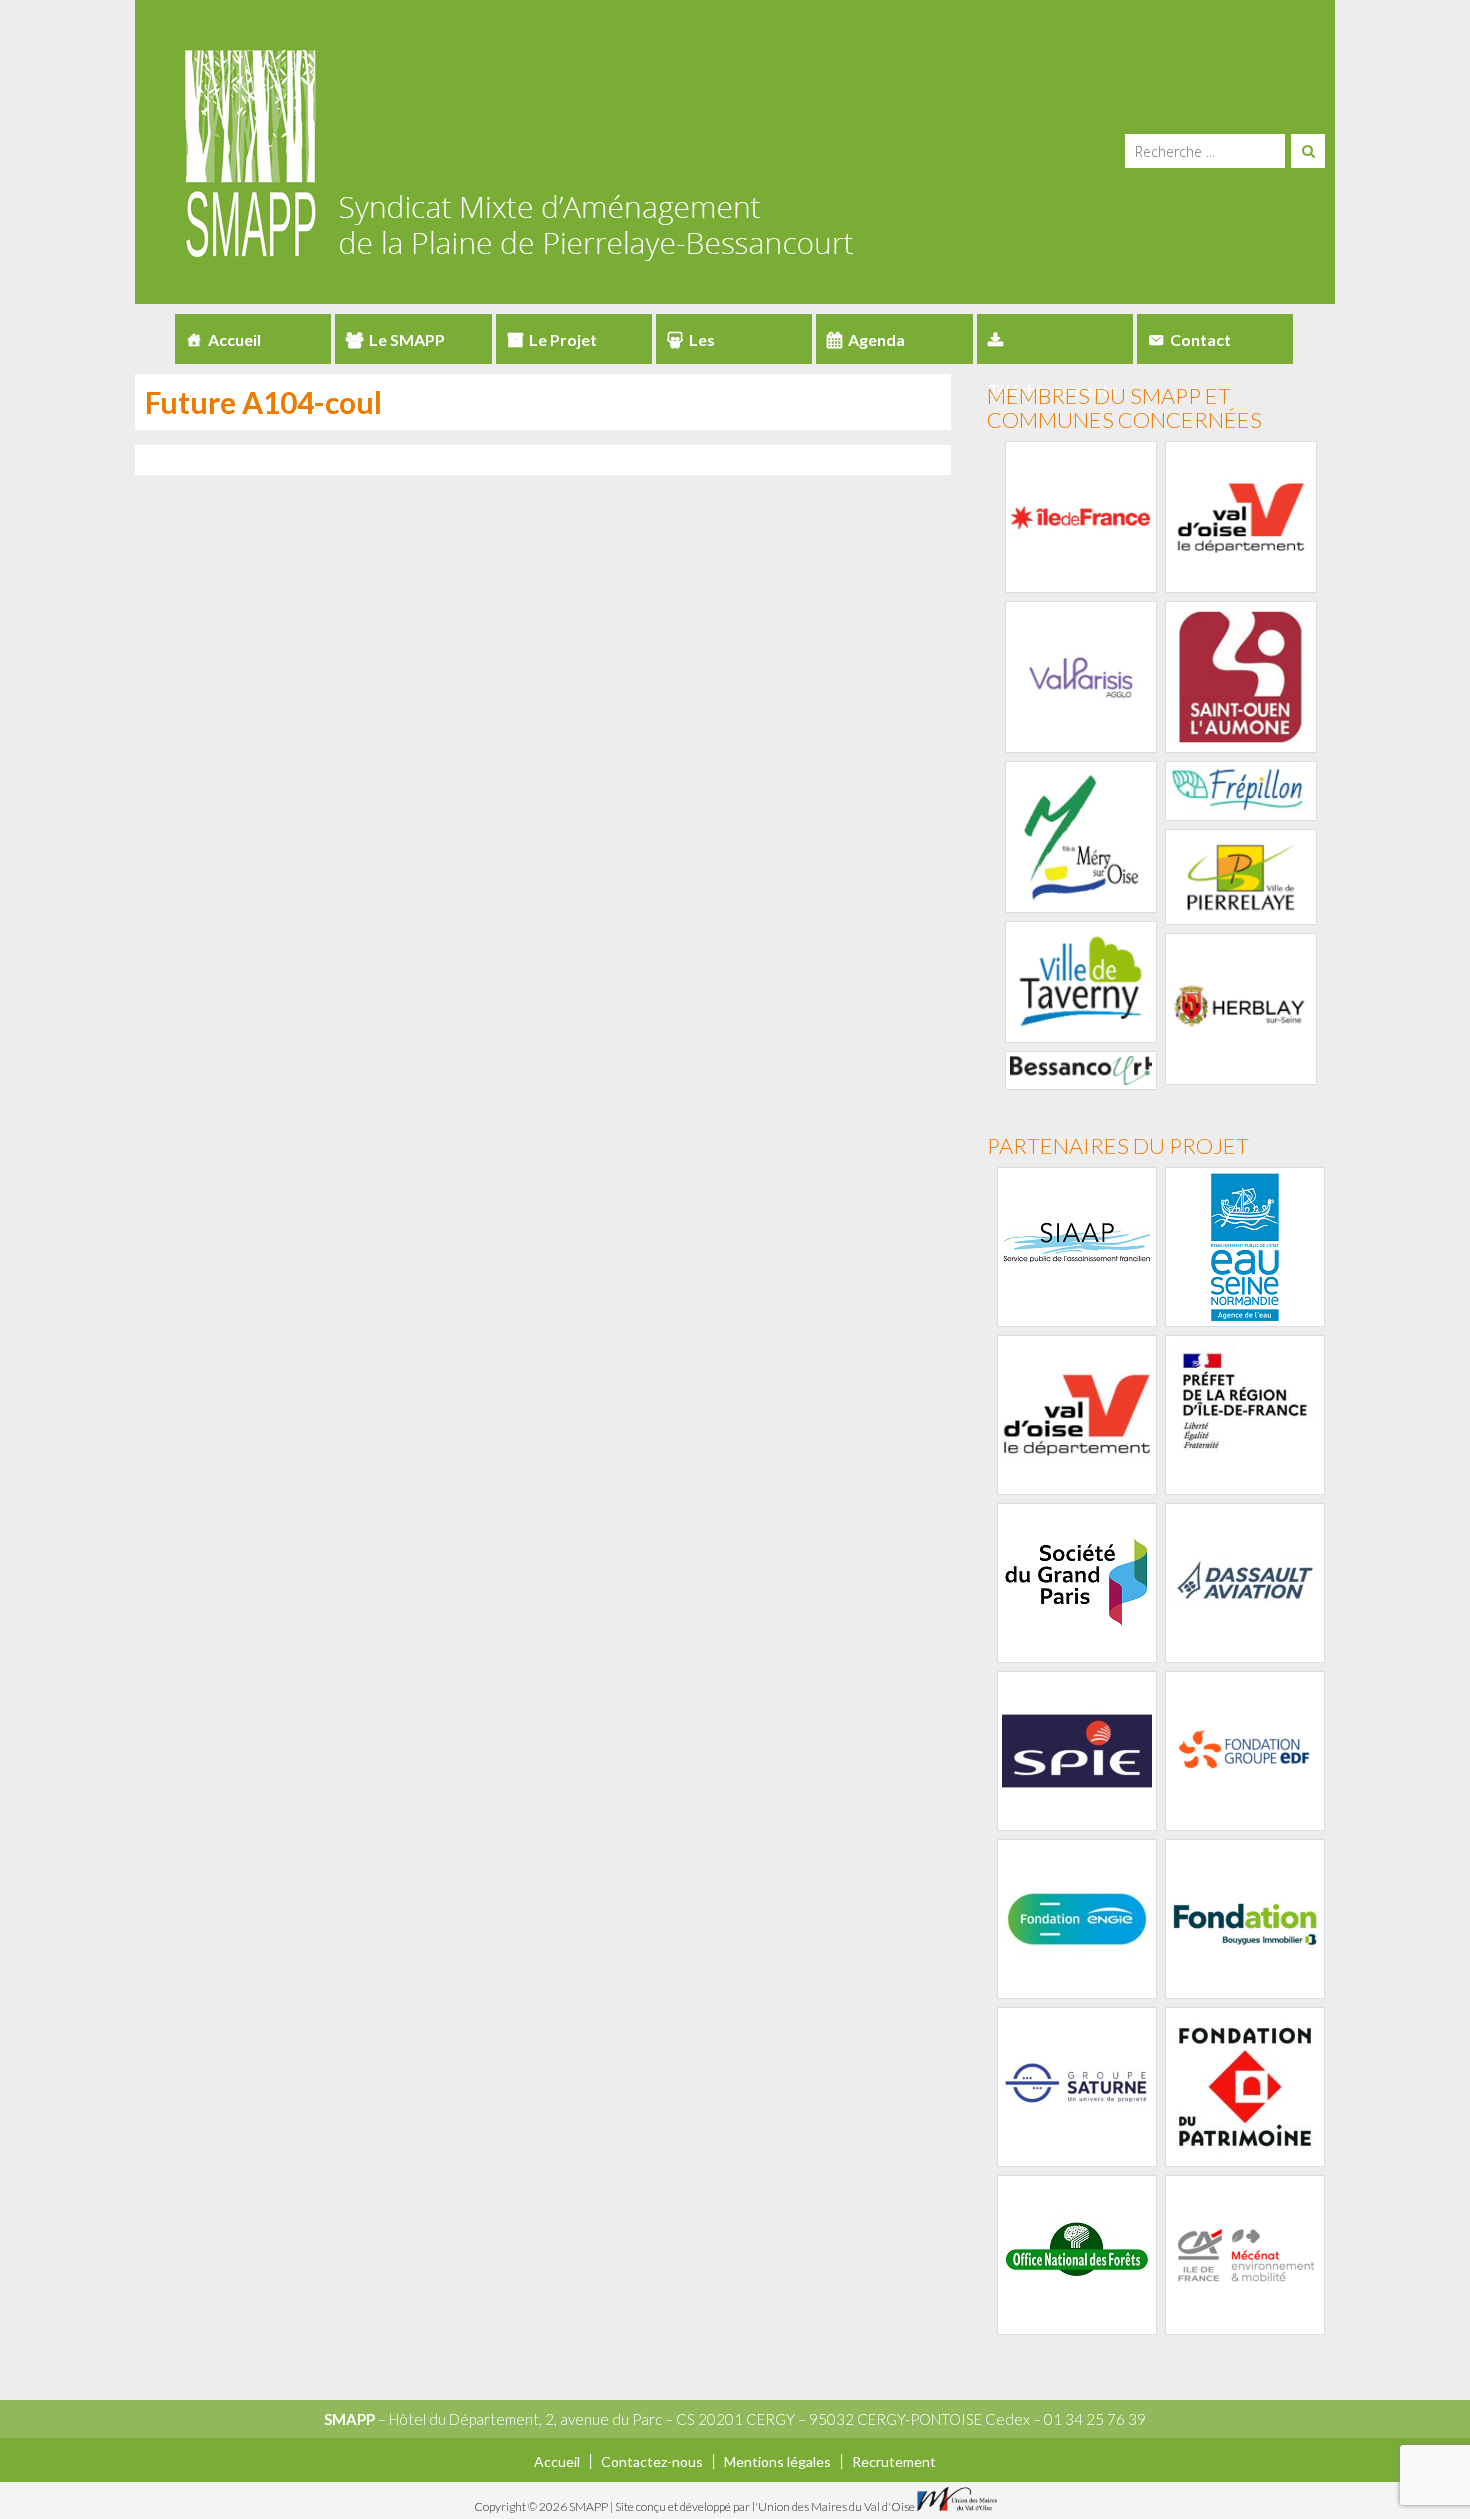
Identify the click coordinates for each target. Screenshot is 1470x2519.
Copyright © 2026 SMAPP (542, 2506)
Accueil (234, 339)
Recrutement (894, 2461)
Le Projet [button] (563, 339)
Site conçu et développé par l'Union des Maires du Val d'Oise (765, 2506)
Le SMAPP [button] (407, 339)
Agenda (876, 339)
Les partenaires (711, 347)
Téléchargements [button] (1055, 339)
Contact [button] (1200, 339)
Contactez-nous (652, 2461)
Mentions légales (777, 2461)
